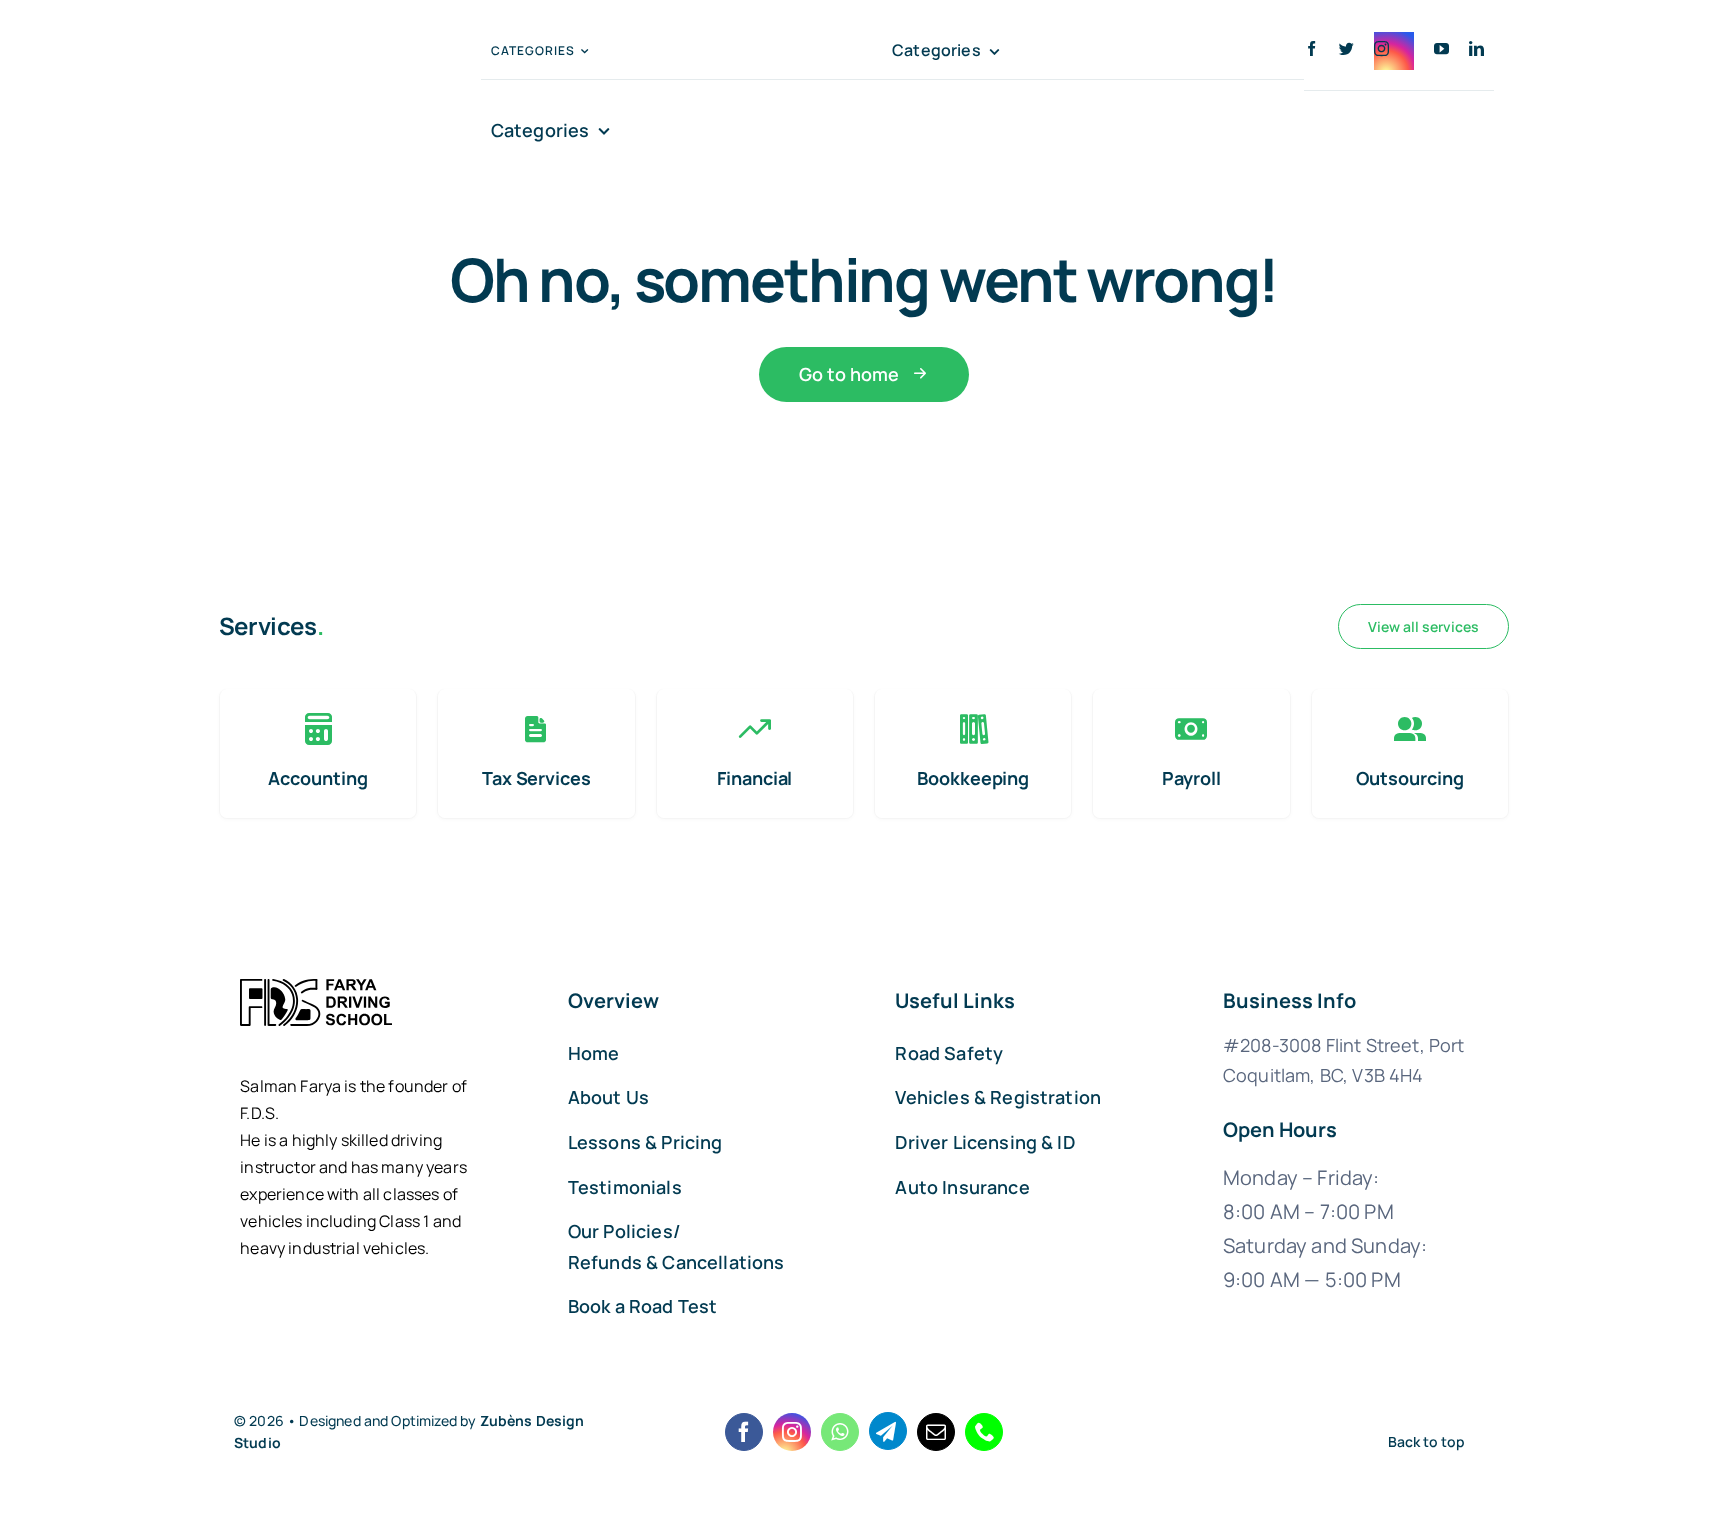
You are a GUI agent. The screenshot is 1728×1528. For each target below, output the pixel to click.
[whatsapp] (840, 1432)
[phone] (984, 1432)
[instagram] (1394, 51)
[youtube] (1441, 48)
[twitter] (1346, 48)
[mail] (936, 1432)
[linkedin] (1476, 48)
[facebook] (1311, 48)
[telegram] (888, 1431)
